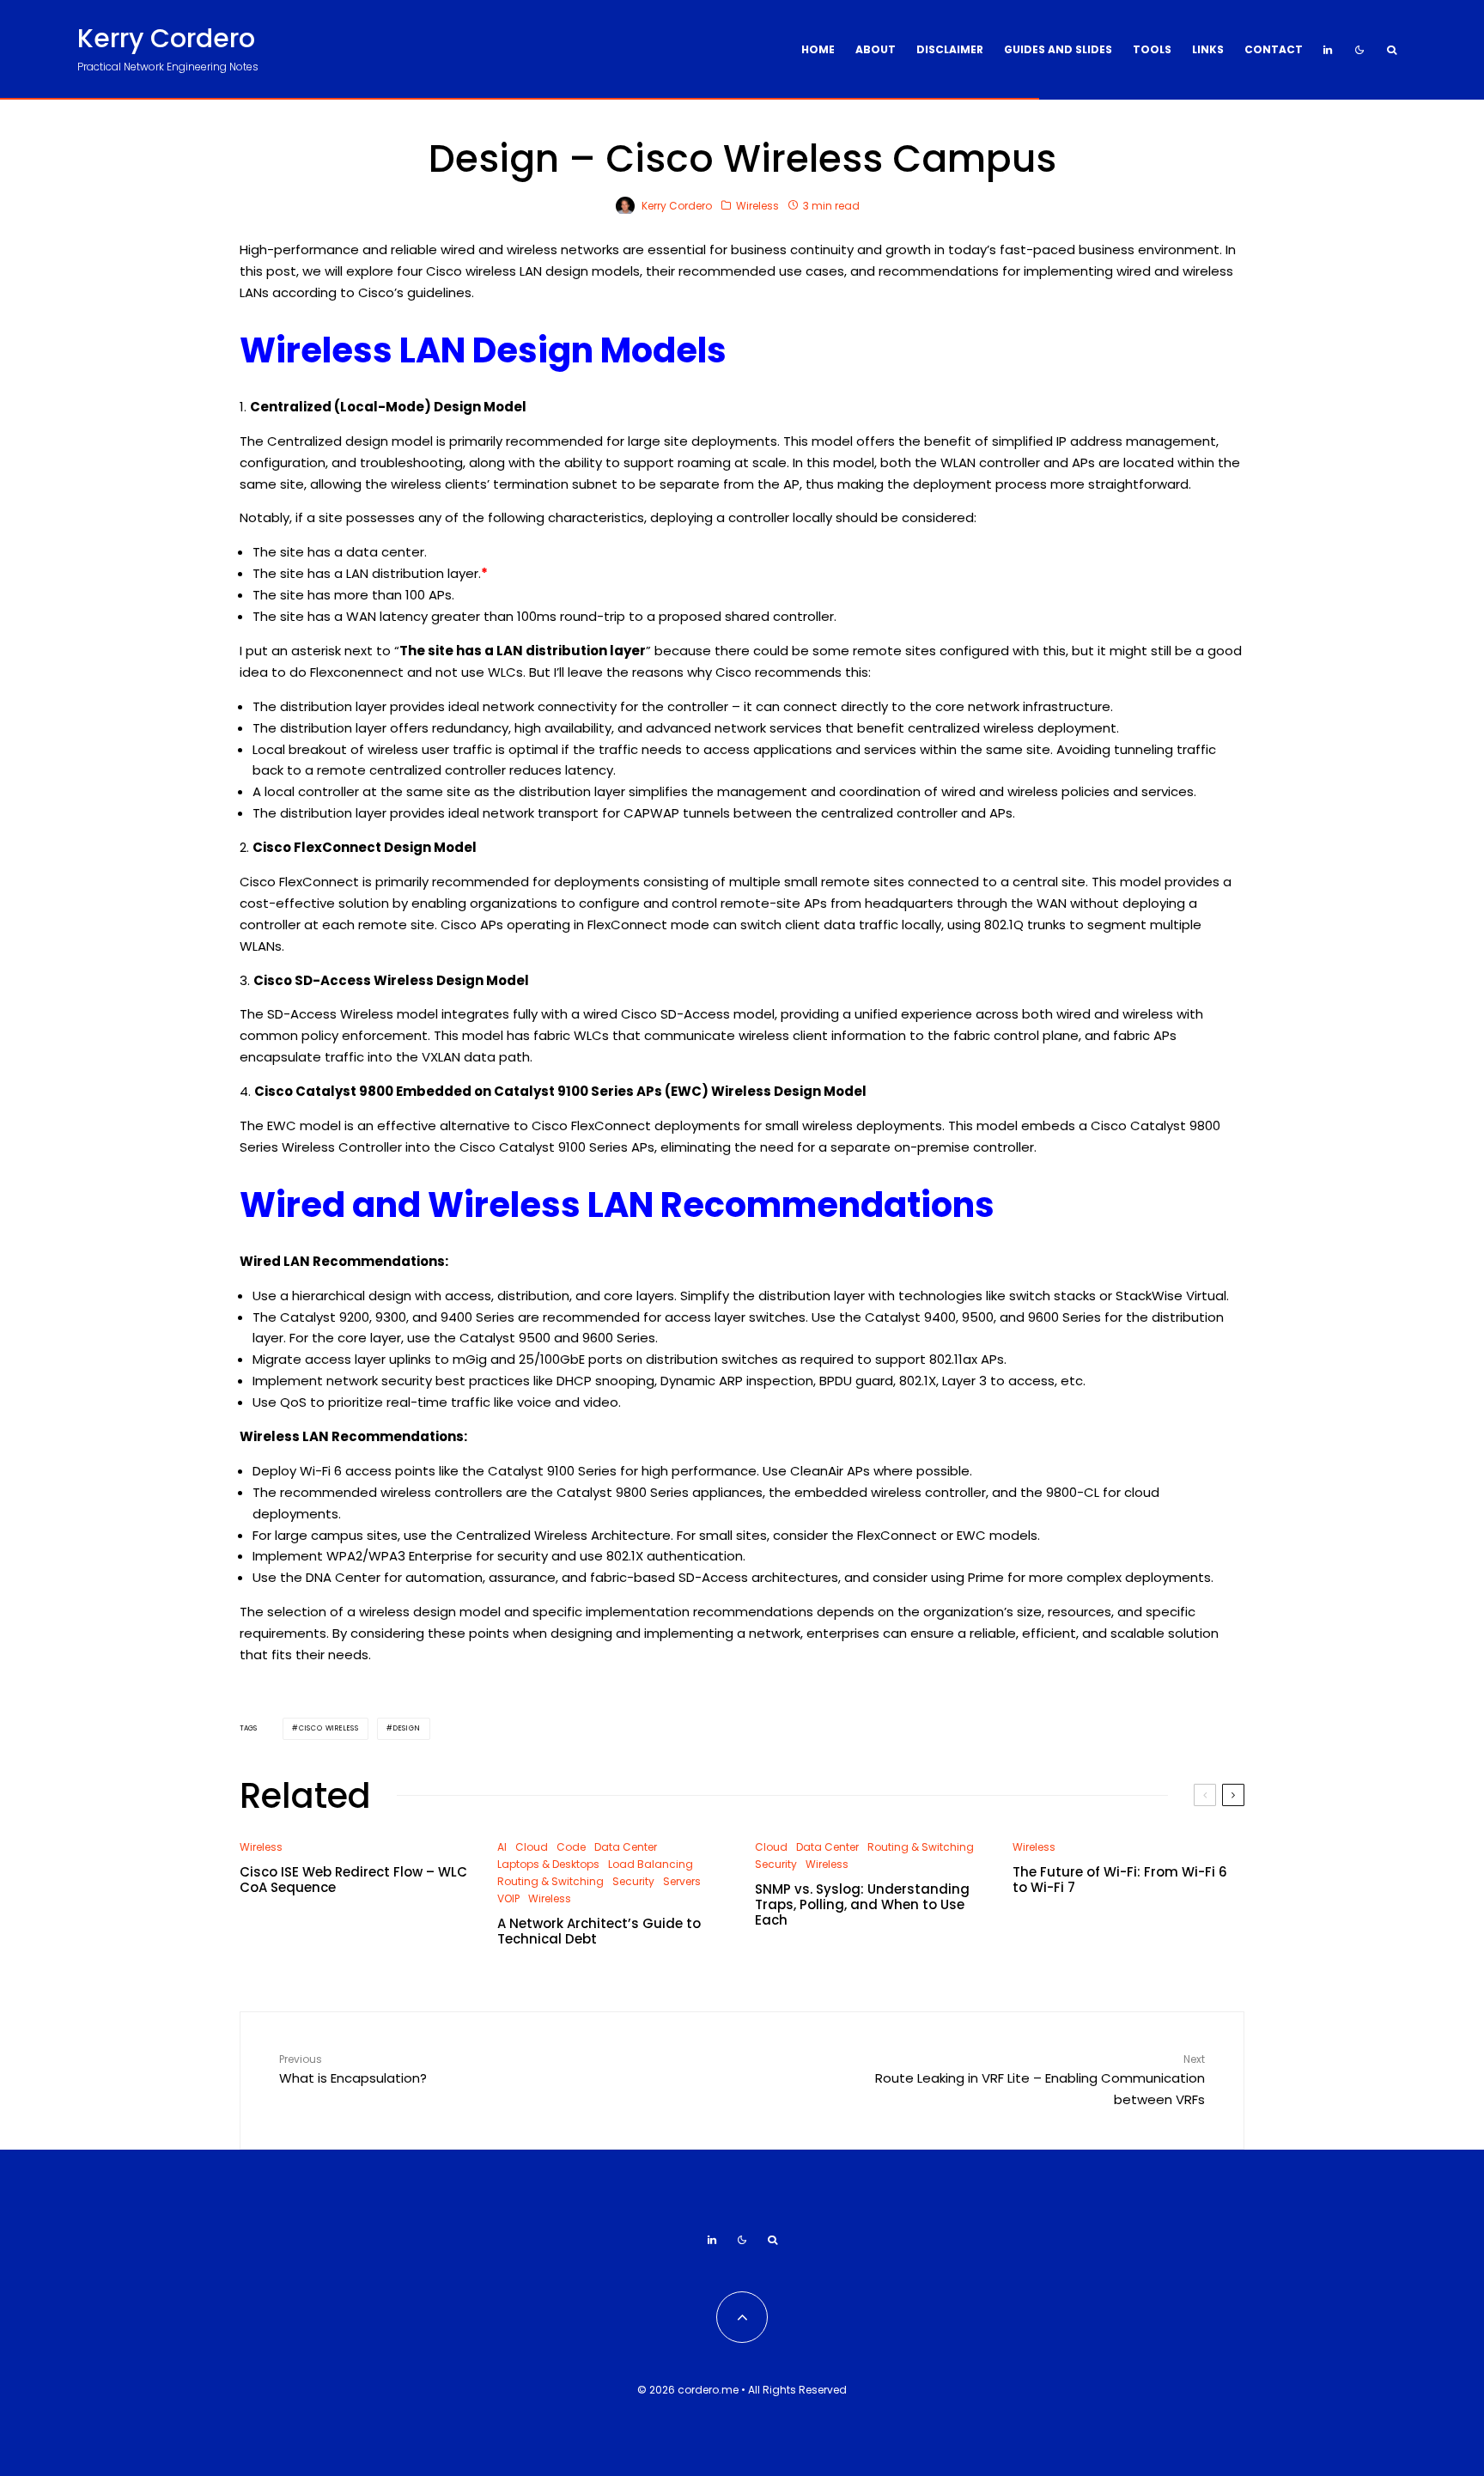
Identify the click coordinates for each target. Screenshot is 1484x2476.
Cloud (532, 1847)
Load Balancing (651, 1864)
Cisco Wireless (329, 1728)
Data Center (626, 1847)
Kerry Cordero (166, 39)
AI (502, 1847)
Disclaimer (950, 49)
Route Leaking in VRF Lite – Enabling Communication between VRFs (1040, 2080)
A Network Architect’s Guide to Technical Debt (599, 1932)
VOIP (508, 1898)
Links (1208, 49)
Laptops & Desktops (548, 1864)
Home (818, 49)
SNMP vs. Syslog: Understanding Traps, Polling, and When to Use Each (862, 1905)
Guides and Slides (1058, 49)
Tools (1152, 49)
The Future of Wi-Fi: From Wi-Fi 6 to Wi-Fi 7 (1120, 1880)
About (876, 49)
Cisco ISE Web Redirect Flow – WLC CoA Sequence (353, 1880)
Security (633, 1881)
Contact (1274, 49)
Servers (682, 1881)
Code (571, 1847)
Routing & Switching (550, 1881)
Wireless (757, 206)
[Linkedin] (1328, 50)
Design (407, 1728)
